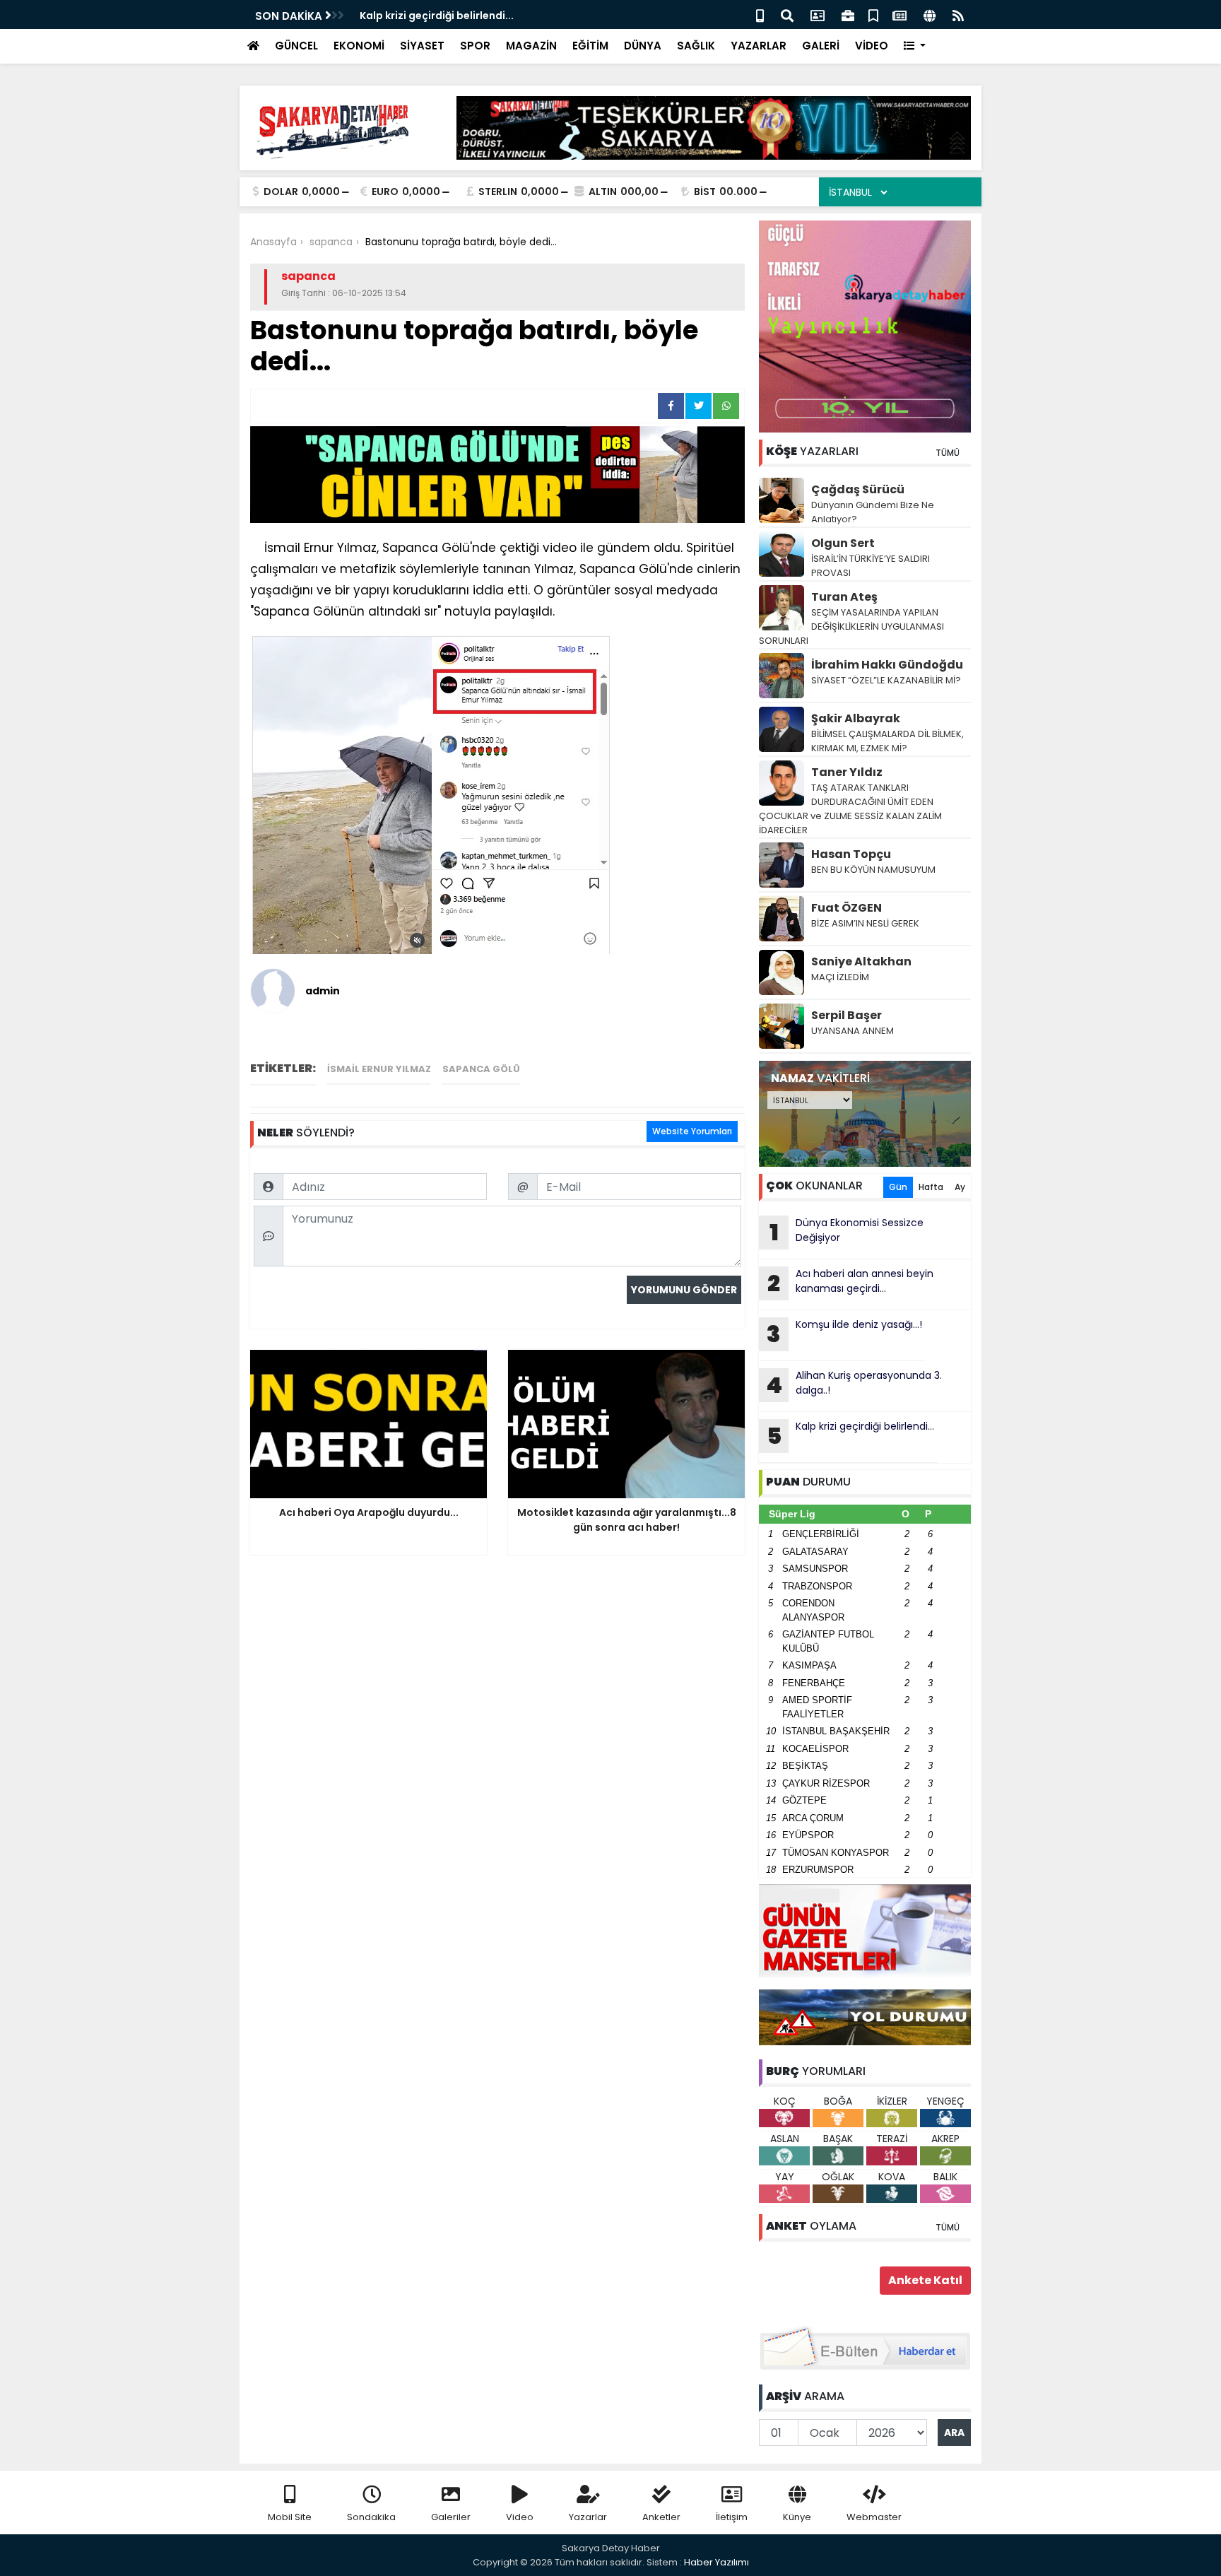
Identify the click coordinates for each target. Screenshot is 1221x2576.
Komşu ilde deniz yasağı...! (844, 1334)
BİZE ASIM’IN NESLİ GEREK (865, 923)
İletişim (732, 2517)
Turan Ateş (844, 597)
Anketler (661, 2517)
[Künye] (930, 14)
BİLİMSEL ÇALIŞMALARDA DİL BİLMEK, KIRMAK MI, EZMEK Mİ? (887, 741)
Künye (797, 2517)
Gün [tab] (898, 1187)
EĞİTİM (590, 46)
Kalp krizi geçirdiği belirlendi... (437, 16)
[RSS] (958, 14)
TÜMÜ (948, 453)
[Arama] (787, 14)
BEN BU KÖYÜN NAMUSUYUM (873, 870)
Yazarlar (588, 2517)
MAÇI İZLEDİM (840, 977)
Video (520, 2517)
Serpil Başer (847, 1015)
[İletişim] (818, 14)
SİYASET (422, 46)
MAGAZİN (531, 46)
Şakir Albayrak (856, 718)
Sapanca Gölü (481, 1069)
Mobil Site (290, 2517)
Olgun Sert (843, 543)
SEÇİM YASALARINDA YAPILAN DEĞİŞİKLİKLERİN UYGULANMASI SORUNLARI (851, 627)
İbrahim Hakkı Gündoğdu (887, 665)
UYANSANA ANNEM (853, 1031)
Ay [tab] (960, 1187)
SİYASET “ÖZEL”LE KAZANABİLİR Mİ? (886, 680)
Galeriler (451, 2517)
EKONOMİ (359, 46)
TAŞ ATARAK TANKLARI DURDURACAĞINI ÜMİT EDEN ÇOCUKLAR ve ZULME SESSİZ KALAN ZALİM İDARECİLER (850, 809)
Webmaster (874, 2517)
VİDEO (872, 46)
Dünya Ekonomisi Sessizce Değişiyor (847, 1232)
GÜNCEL (296, 46)
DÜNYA (643, 46)
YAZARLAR (759, 46)
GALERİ (821, 46)
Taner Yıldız (847, 772)
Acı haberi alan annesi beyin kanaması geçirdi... (850, 1283)
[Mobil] (760, 14)
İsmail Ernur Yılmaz (379, 1069)
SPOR (475, 46)
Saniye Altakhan (861, 961)
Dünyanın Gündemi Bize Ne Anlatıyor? (873, 512)
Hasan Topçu (851, 854)
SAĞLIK (696, 46)
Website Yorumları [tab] (692, 1131)
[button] (915, 46)
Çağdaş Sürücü (858, 489)
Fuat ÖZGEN (847, 908)
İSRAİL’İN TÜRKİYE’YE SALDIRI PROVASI (871, 566)
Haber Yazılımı (716, 2562)
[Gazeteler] (899, 14)
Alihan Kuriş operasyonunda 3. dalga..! (854, 1384)
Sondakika (371, 2517)
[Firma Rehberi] (848, 14)
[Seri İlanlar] (873, 14)
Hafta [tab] (931, 1187)
